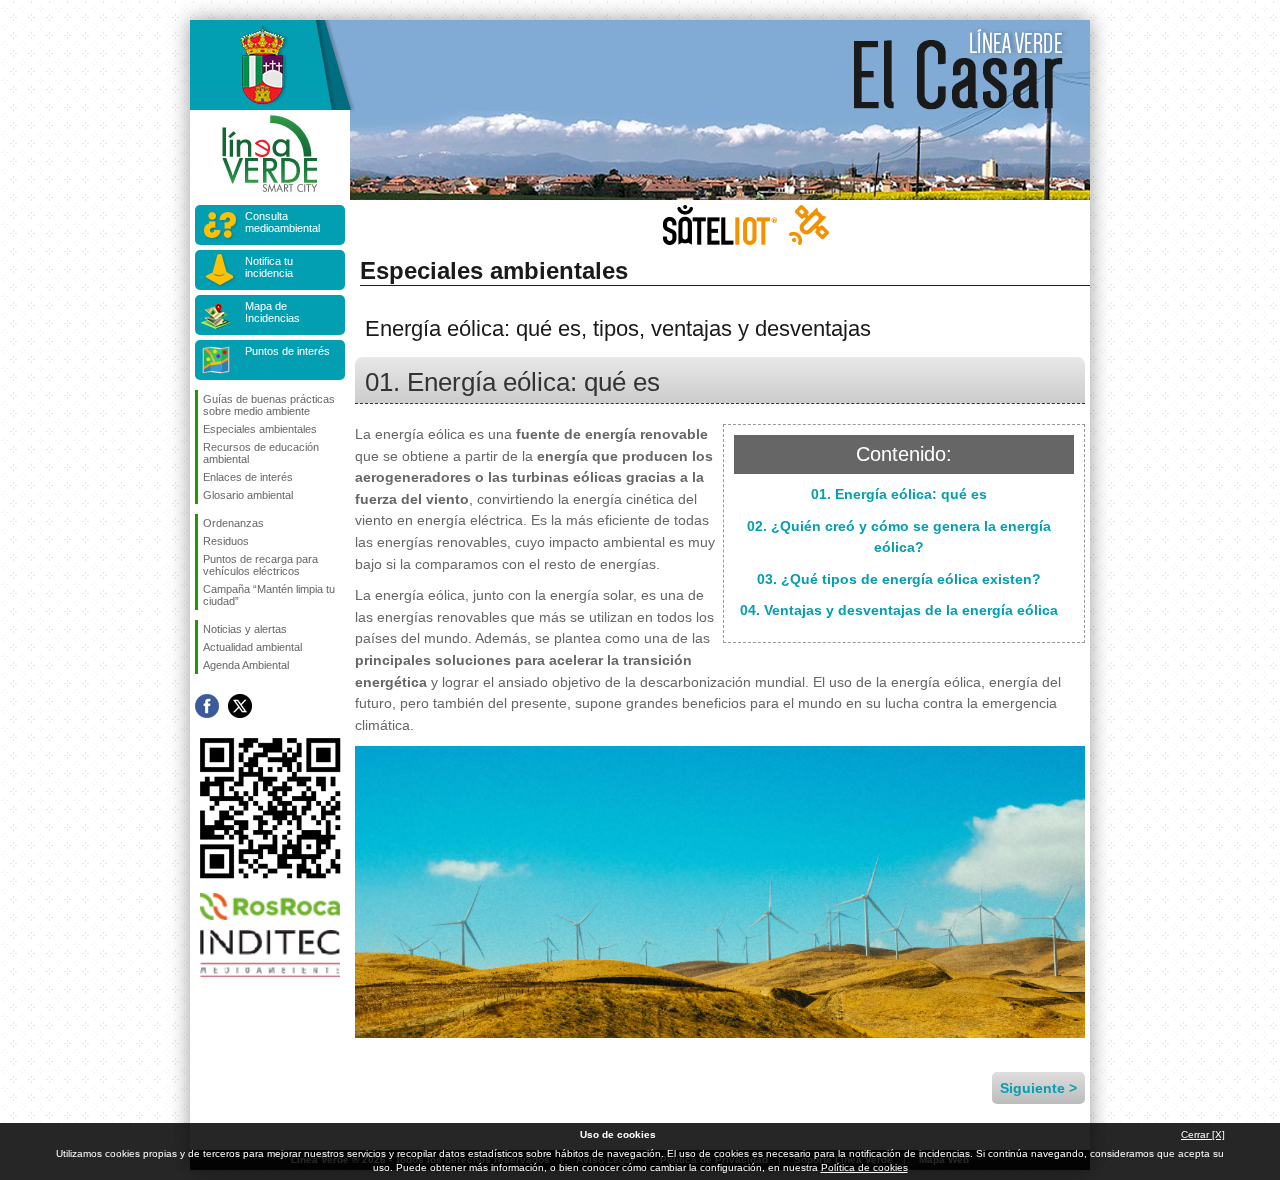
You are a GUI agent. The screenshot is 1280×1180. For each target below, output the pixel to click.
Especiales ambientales (260, 429)
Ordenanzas (233, 523)
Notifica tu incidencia (269, 267)
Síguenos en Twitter (240, 706)
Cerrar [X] (1203, 1134)
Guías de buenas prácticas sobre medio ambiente (269, 405)
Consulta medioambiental (282, 222)
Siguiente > (1038, 1088)
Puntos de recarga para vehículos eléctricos (260, 565)
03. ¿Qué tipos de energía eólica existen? (899, 579)
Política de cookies (864, 1167)
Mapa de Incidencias (272, 312)
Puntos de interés (287, 351)
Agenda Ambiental (246, 665)
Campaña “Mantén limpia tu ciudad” (269, 595)
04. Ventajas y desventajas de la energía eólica (899, 610)
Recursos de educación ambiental (261, 453)
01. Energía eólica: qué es (899, 494)
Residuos (226, 541)
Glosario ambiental (248, 495)
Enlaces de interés (248, 477)
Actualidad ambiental (252, 647)
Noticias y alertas (245, 629)
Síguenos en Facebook (207, 706)
